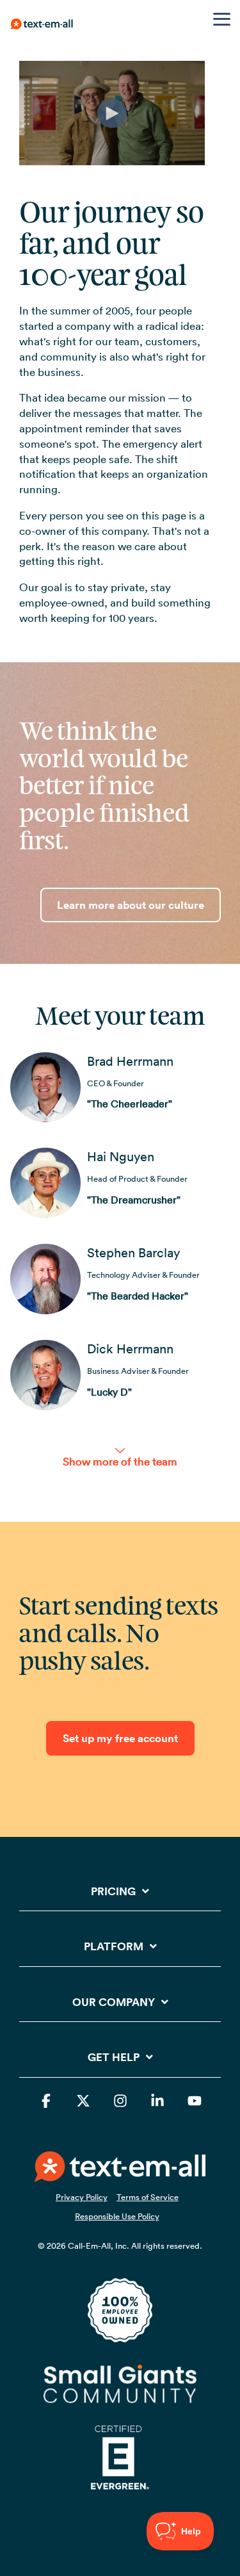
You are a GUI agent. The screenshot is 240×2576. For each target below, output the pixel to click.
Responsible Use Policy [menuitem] (117, 2216)
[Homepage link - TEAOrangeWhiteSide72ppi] (120, 2174)
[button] (222, 18)
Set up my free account (120, 1738)
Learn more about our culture (131, 905)
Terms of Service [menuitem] (148, 2197)
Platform (114, 1947)
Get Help (114, 2058)
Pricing (113, 1892)
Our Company (114, 2002)
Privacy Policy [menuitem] (82, 2197)
